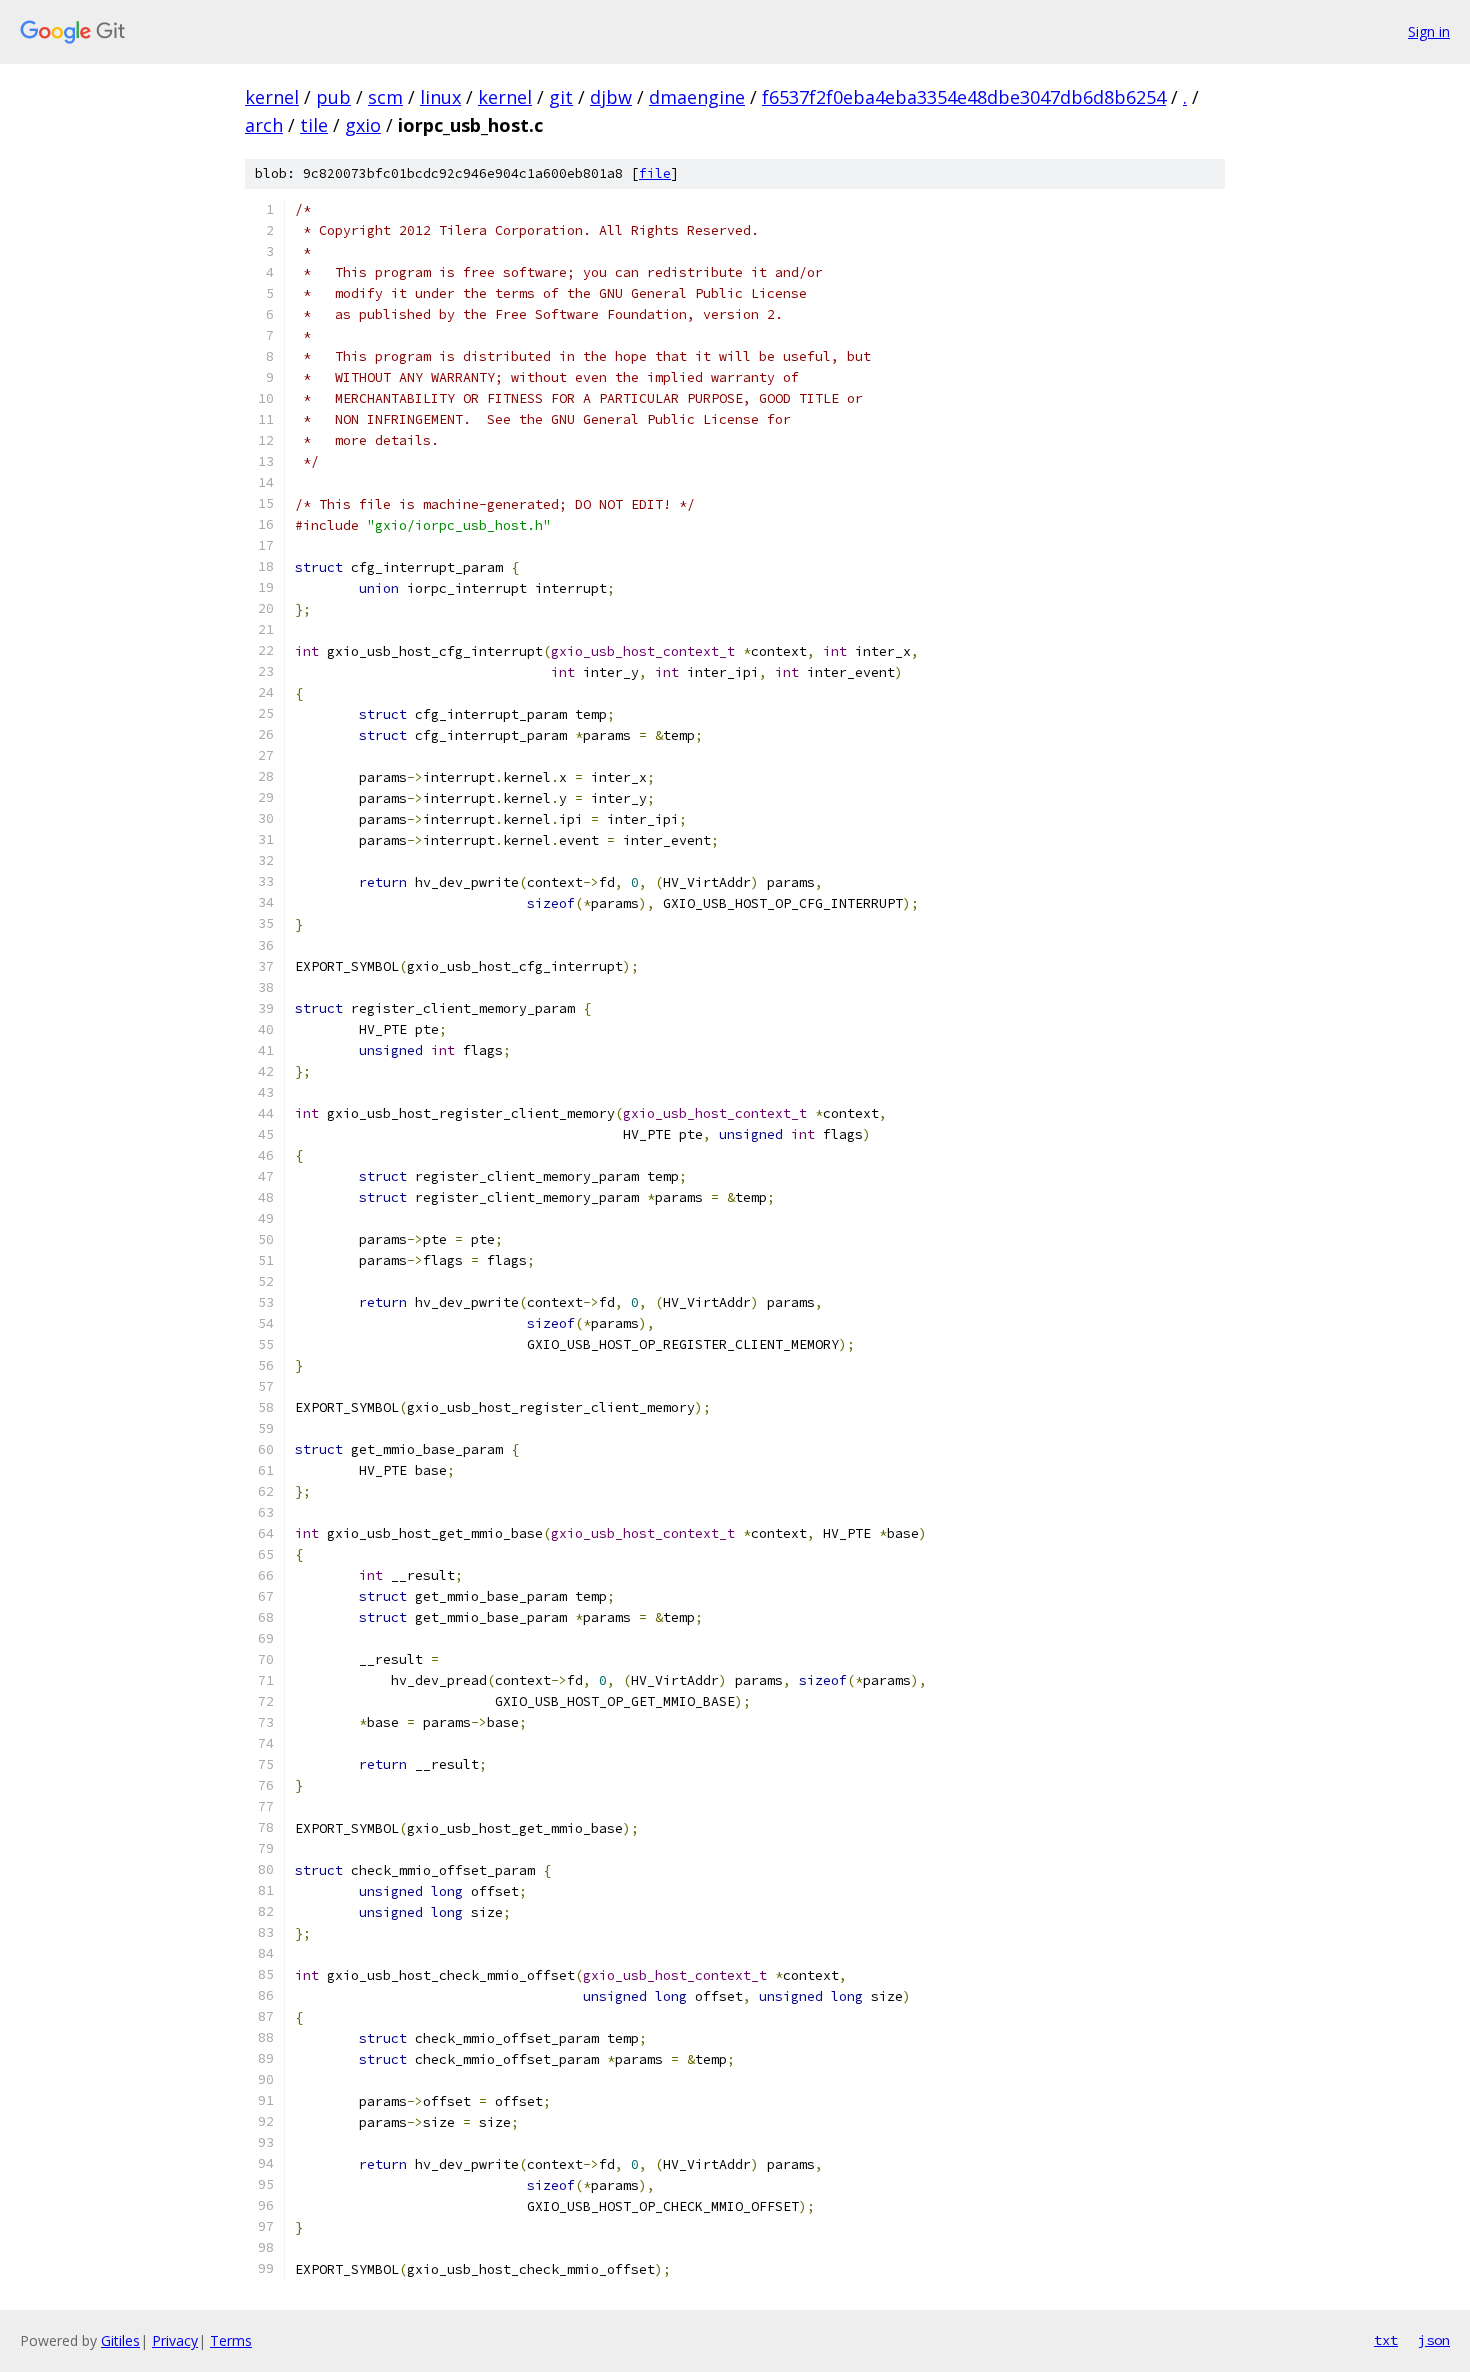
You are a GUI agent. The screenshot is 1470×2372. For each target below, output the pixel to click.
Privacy (175, 2340)
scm (385, 97)
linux (440, 97)
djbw (611, 97)
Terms (231, 2340)
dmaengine (697, 97)
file (655, 173)
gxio (363, 125)
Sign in (1429, 31)
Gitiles (120, 2340)
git (561, 97)
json (1434, 2340)
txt (1386, 2340)
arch (264, 125)
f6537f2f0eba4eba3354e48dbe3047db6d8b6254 (964, 97)
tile (314, 125)
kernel (272, 97)
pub (333, 97)
